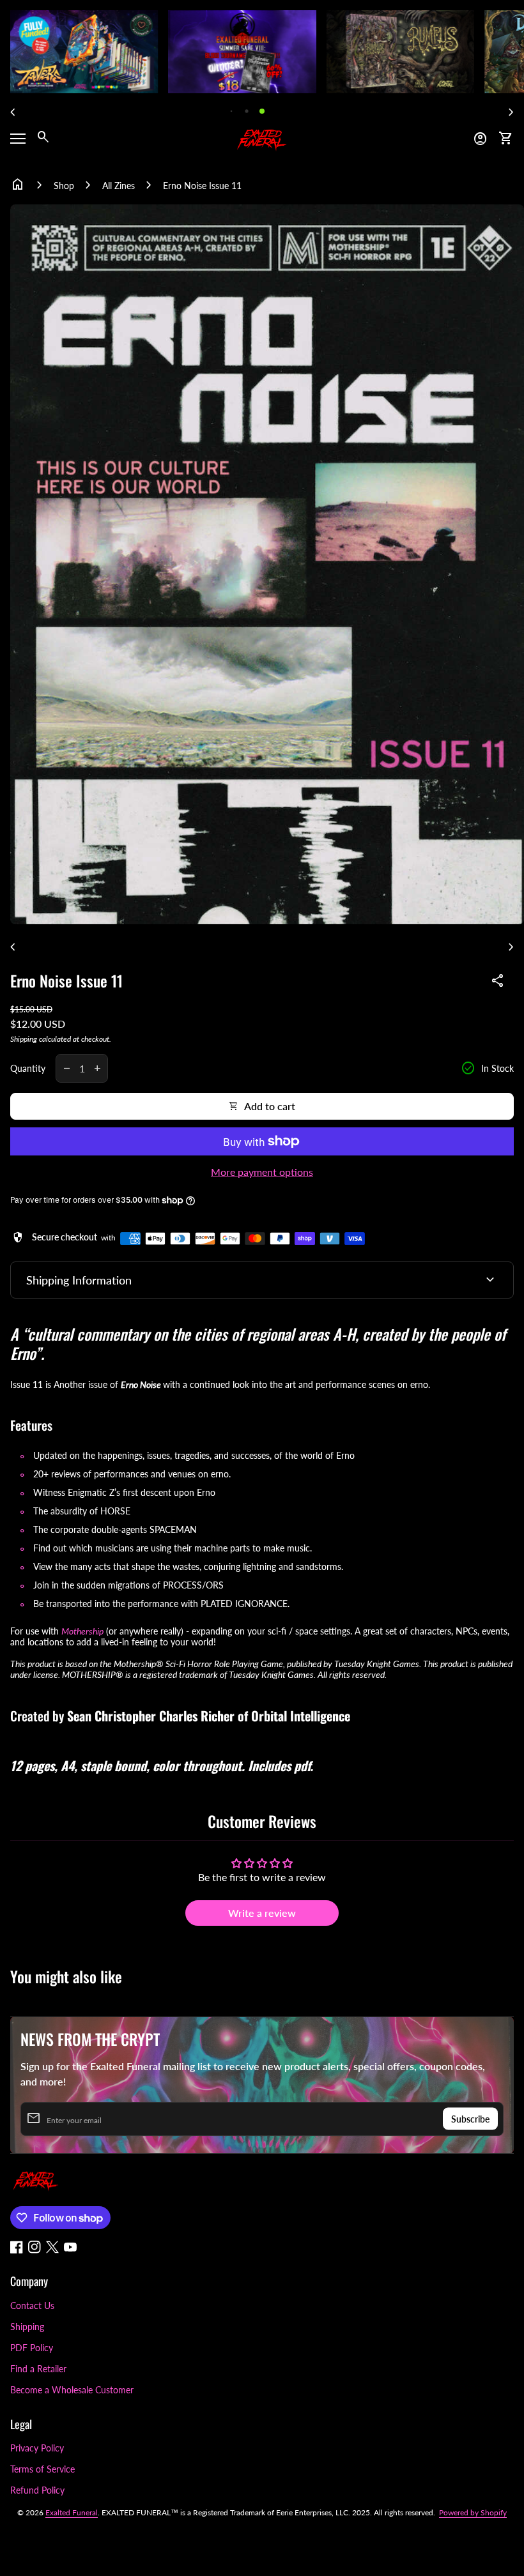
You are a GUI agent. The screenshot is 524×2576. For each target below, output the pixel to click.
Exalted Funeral (72, 2512)
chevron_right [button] (511, 112)
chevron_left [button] (13, 112)
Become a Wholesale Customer (72, 2390)
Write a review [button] (262, 1913)
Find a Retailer (38, 2369)
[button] (232, 111)
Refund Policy (37, 2490)
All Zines (119, 186)
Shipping (24, 1039)
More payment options (262, 1172)
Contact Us (32, 2305)
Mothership (82, 1631)
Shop (64, 186)
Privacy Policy (37, 2448)
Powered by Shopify (473, 2512)
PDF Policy (32, 2348)
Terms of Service (42, 2469)
